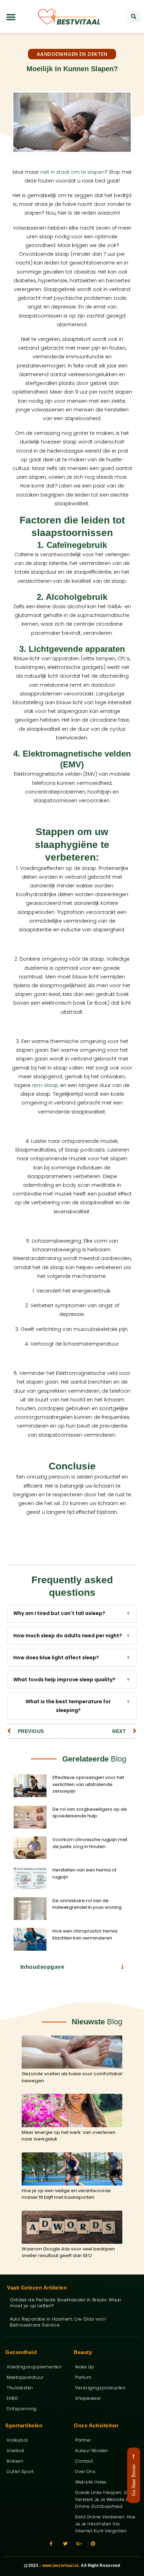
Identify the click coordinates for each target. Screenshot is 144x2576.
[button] (11, 17)
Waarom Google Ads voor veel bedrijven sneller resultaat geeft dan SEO (68, 2252)
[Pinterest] (93, 2544)
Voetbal (16, 2451)
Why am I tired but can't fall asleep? (72, 1613)
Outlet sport (20, 2471)
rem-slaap (45, 1085)
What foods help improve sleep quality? (72, 1680)
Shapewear (88, 2398)
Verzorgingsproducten (100, 2388)
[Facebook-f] (51, 2544)
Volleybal (17, 2440)
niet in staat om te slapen (72, 172)
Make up (85, 2367)
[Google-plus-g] (79, 2544)
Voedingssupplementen (34, 2367)
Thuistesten (20, 2388)
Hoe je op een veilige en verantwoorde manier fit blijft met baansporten (66, 2194)
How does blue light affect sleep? (72, 1658)
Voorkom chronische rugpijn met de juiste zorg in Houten (90, 1843)
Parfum (83, 2377)
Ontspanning (22, 2409)
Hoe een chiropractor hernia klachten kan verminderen (85, 1934)
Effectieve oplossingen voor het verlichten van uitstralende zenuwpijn (88, 1784)
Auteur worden (92, 2451)
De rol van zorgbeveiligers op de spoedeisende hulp (90, 1813)
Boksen (15, 2461)
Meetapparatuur (25, 2377)
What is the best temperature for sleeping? (78, 1706)
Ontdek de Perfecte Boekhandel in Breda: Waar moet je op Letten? (66, 2303)
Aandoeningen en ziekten (72, 54)
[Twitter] (65, 2544)
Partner (83, 2440)
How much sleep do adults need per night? (72, 1636)
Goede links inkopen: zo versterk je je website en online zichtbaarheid (103, 2499)
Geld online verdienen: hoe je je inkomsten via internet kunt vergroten (105, 2524)
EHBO (12, 2398)
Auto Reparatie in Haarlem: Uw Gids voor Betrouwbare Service (58, 2322)
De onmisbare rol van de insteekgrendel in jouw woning (87, 1904)
